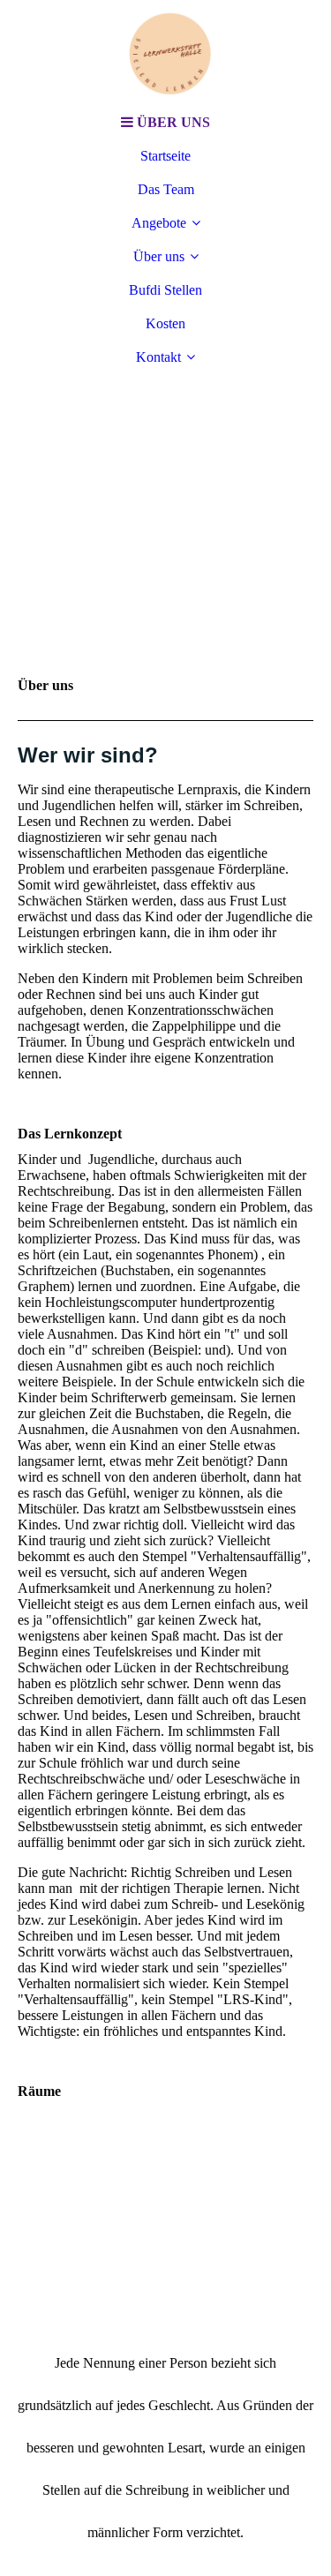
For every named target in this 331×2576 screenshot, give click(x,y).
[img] (166, 53)
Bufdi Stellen (165, 290)
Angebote (159, 223)
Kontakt (158, 357)
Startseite (165, 156)
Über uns (159, 256)
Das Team (166, 189)
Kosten (165, 323)
